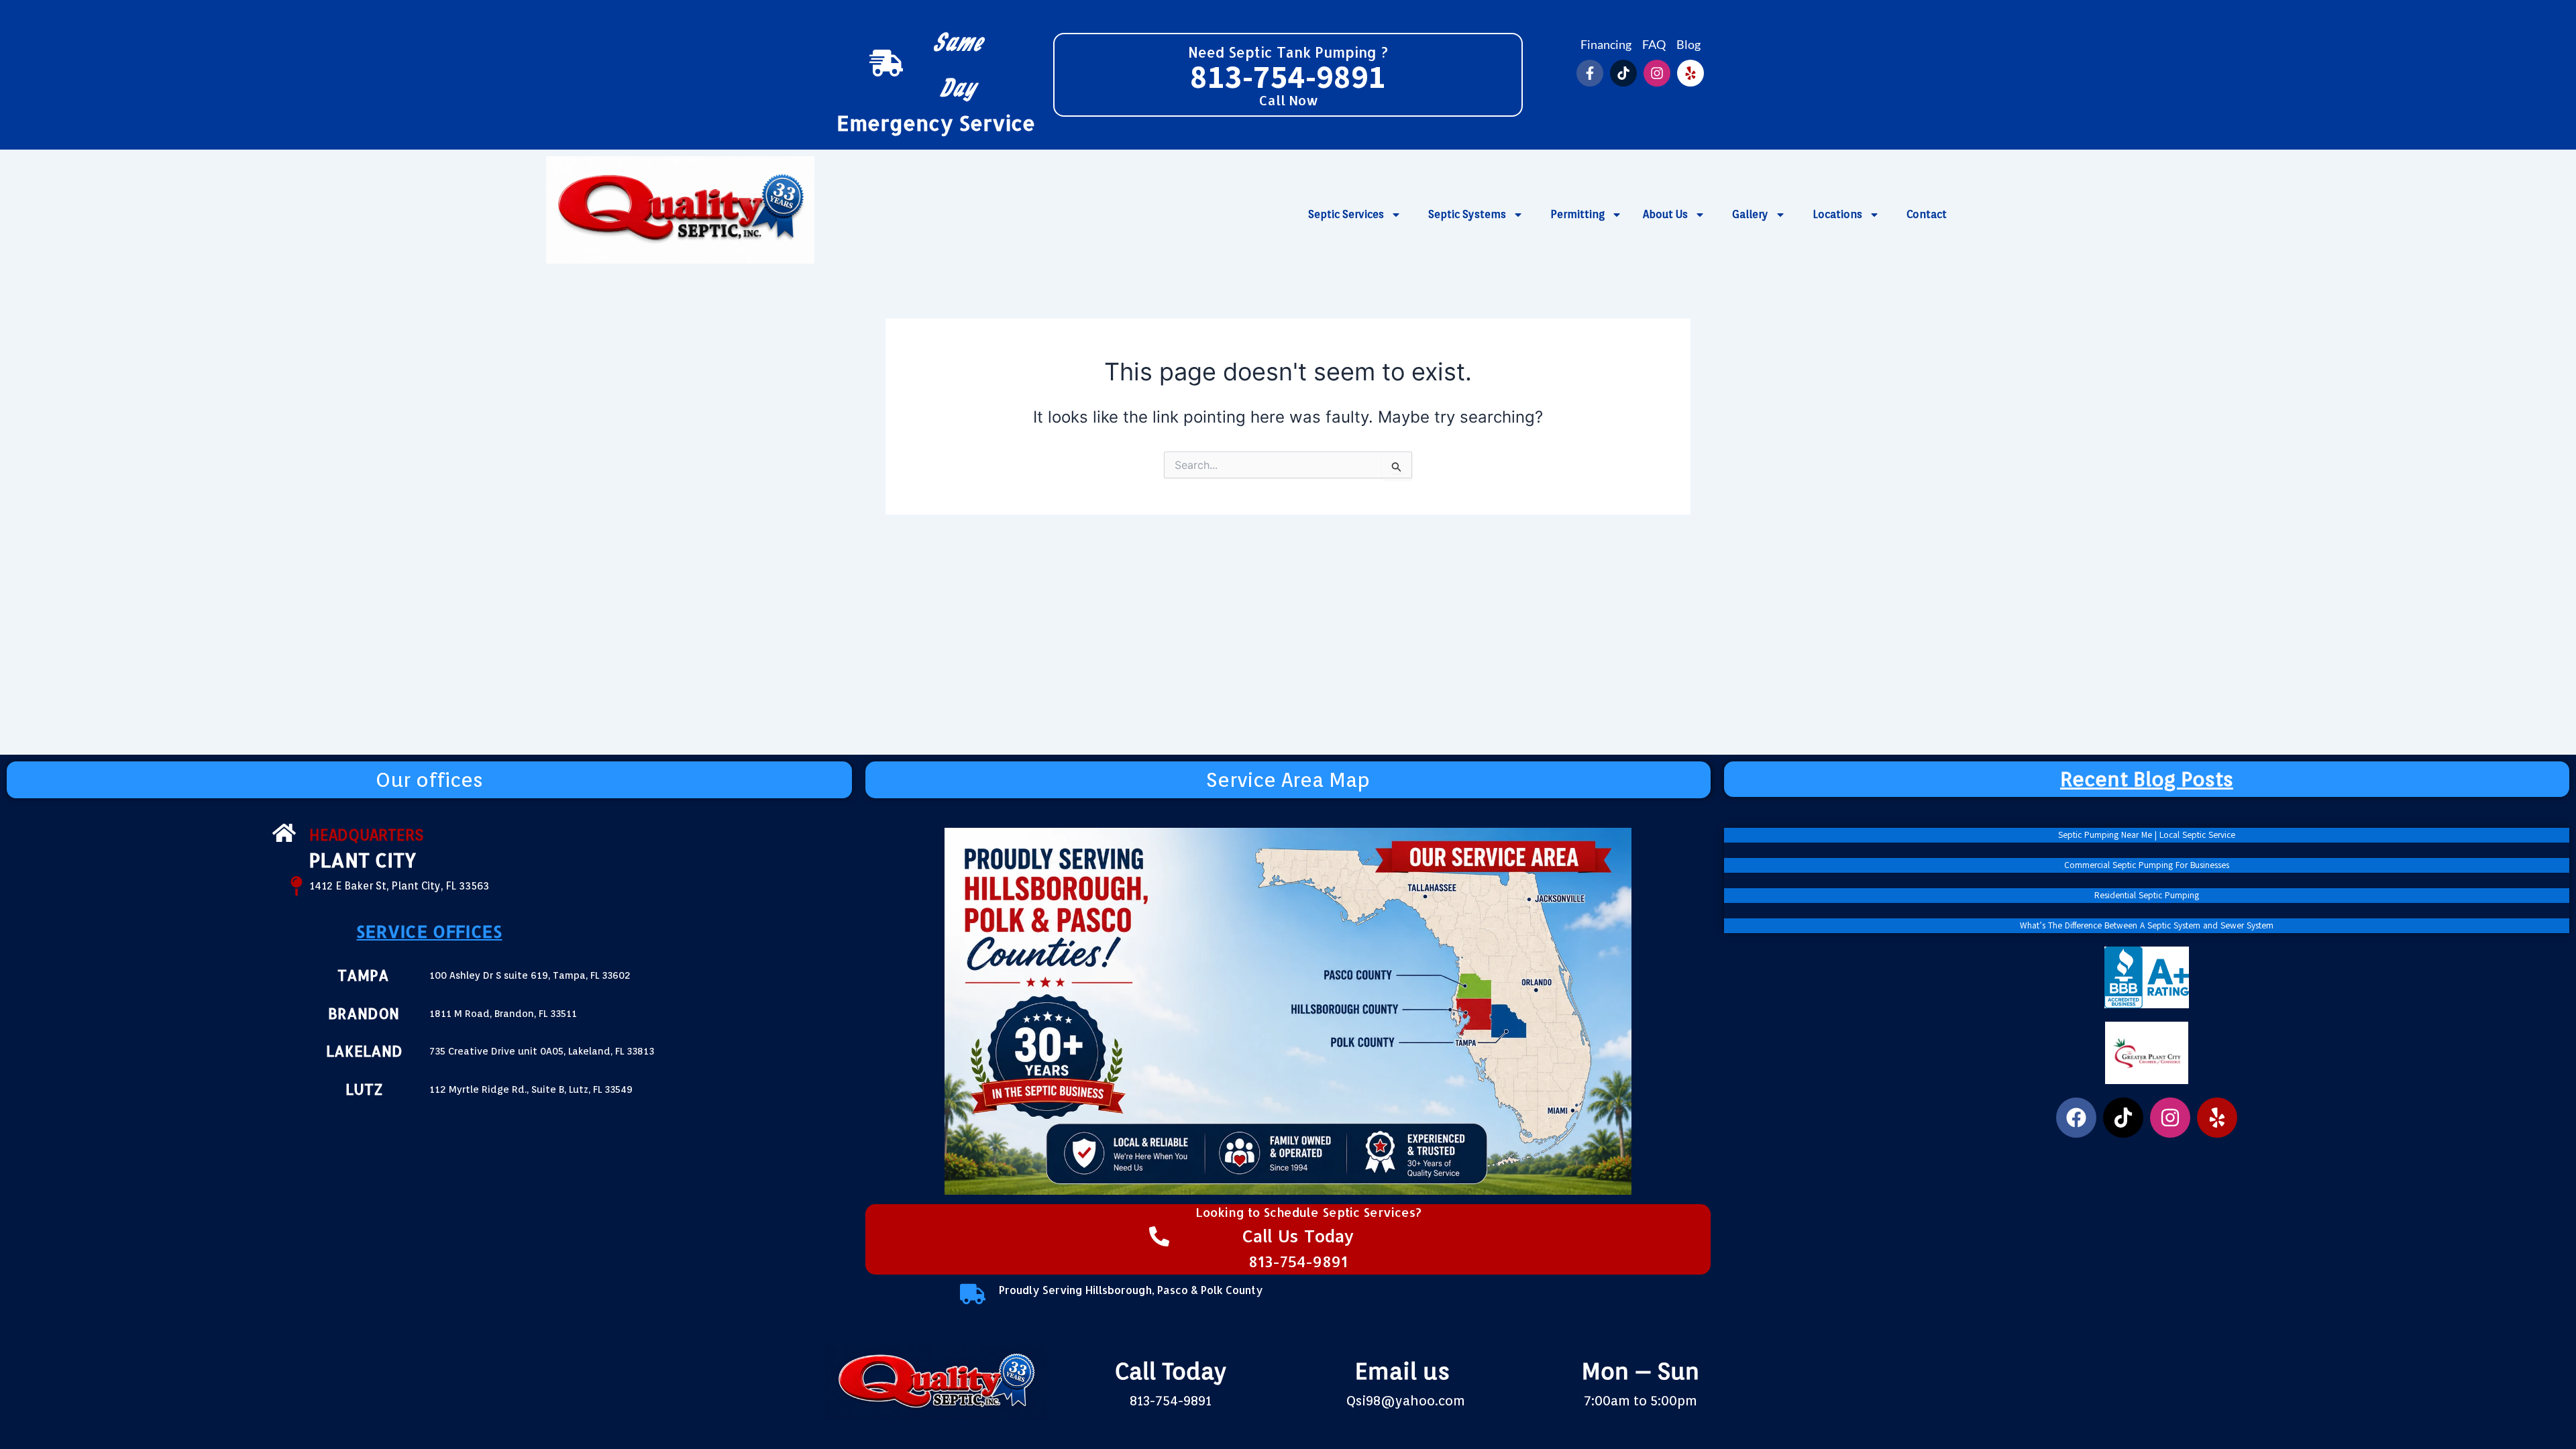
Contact (1927, 214)
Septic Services (1346, 214)
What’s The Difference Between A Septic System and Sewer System (2147, 926)
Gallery (1750, 214)
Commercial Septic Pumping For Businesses (2147, 865)
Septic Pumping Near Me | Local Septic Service (2147, 835)
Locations (1837, 214)
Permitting (1577, 214)
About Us (1665, 214)
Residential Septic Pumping (2147, 896)
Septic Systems (1467, 214)
